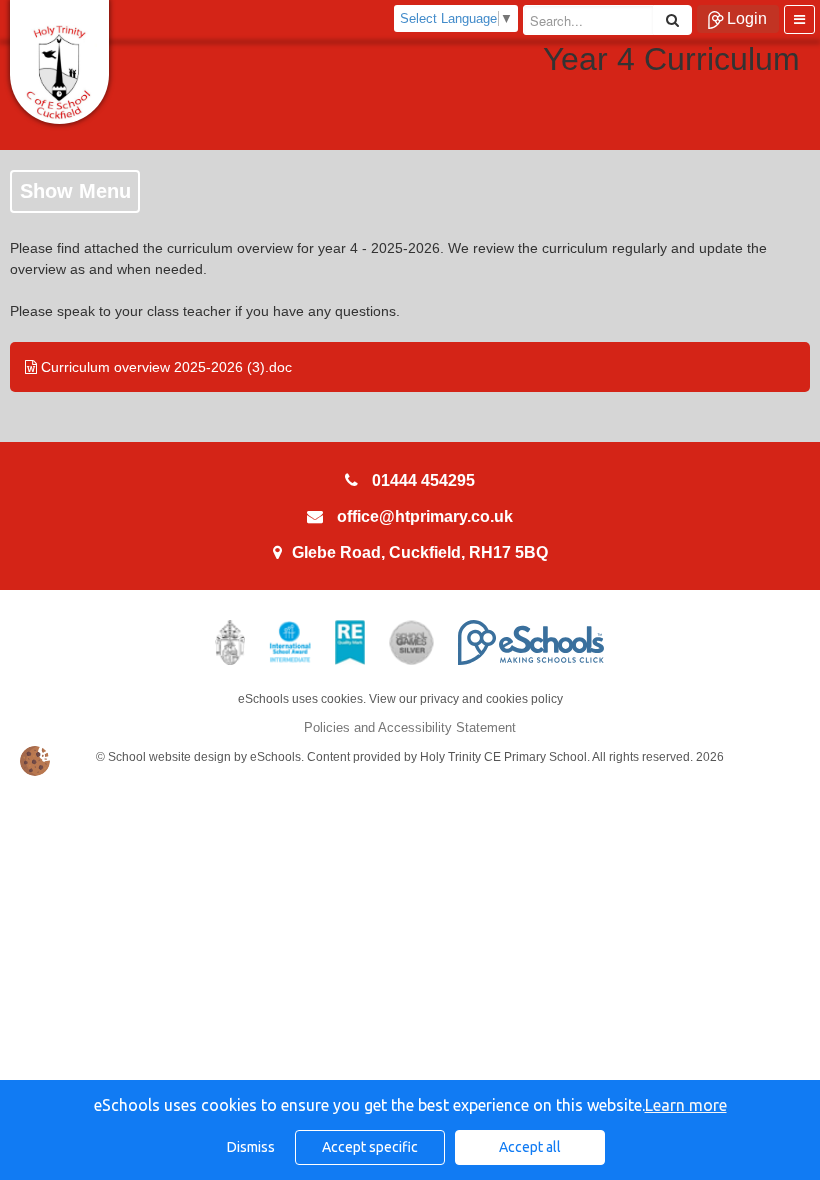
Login (747, 18)
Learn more (686, 1105)
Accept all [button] (530, 1147)
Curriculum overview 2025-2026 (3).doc (164, 367)
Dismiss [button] (251, 1147)
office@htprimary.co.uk (425, 516)
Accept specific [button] (370, 1147)
